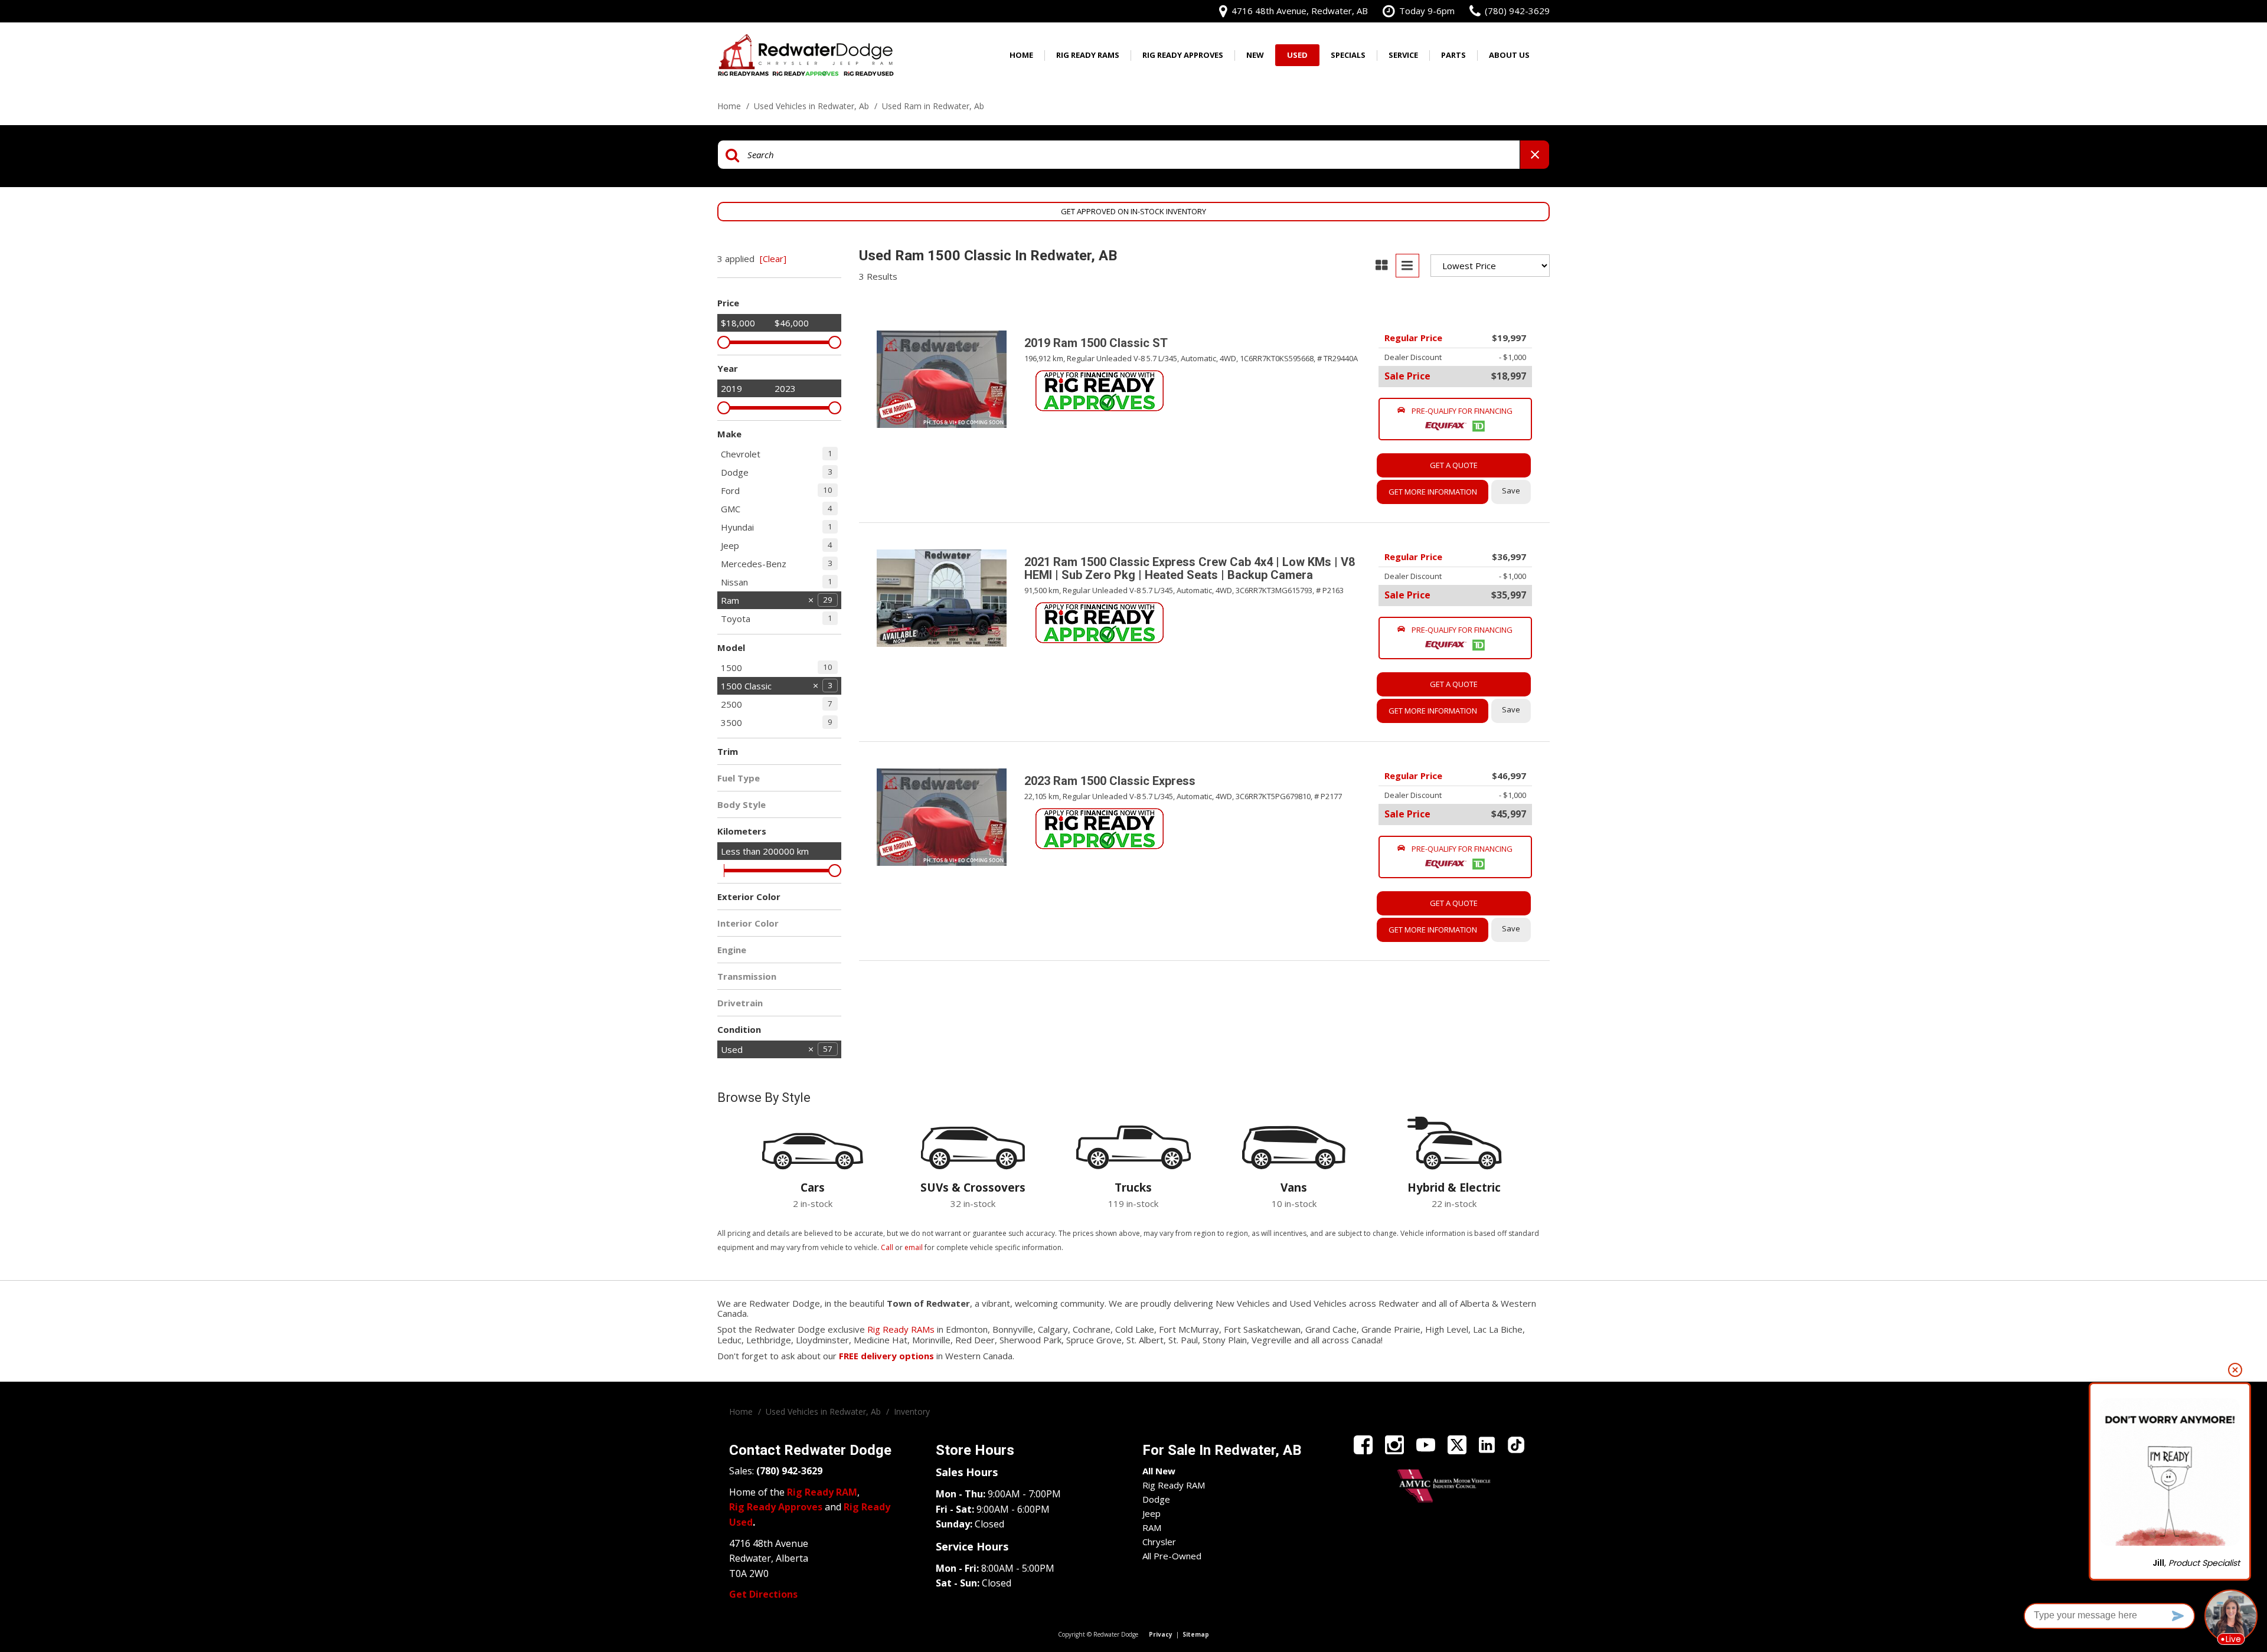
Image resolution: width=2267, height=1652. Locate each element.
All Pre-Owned (1172, 1556)
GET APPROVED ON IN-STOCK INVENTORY (1133, 211)
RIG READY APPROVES (1183, 55)
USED (1297, 55)
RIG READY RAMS (1088, 55)
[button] (1455, 419)
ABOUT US (1509, 55)
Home (1021, 55)
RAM (1152, 1527)
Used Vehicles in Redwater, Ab (813, 106)
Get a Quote (1454, 465)
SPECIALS (1348, 55)
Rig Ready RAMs (901, 1329)
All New (1159, 1471)
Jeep (1152, 1513)
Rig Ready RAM (1174, 1485)
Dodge (1156, 1499)
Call (887, 1247)
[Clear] (773, 259)
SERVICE (1403, 55)
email (914, 1247)
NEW (1255, 55)
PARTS (1453, 55)
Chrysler (1159, 1542)
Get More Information (1433, 492)
